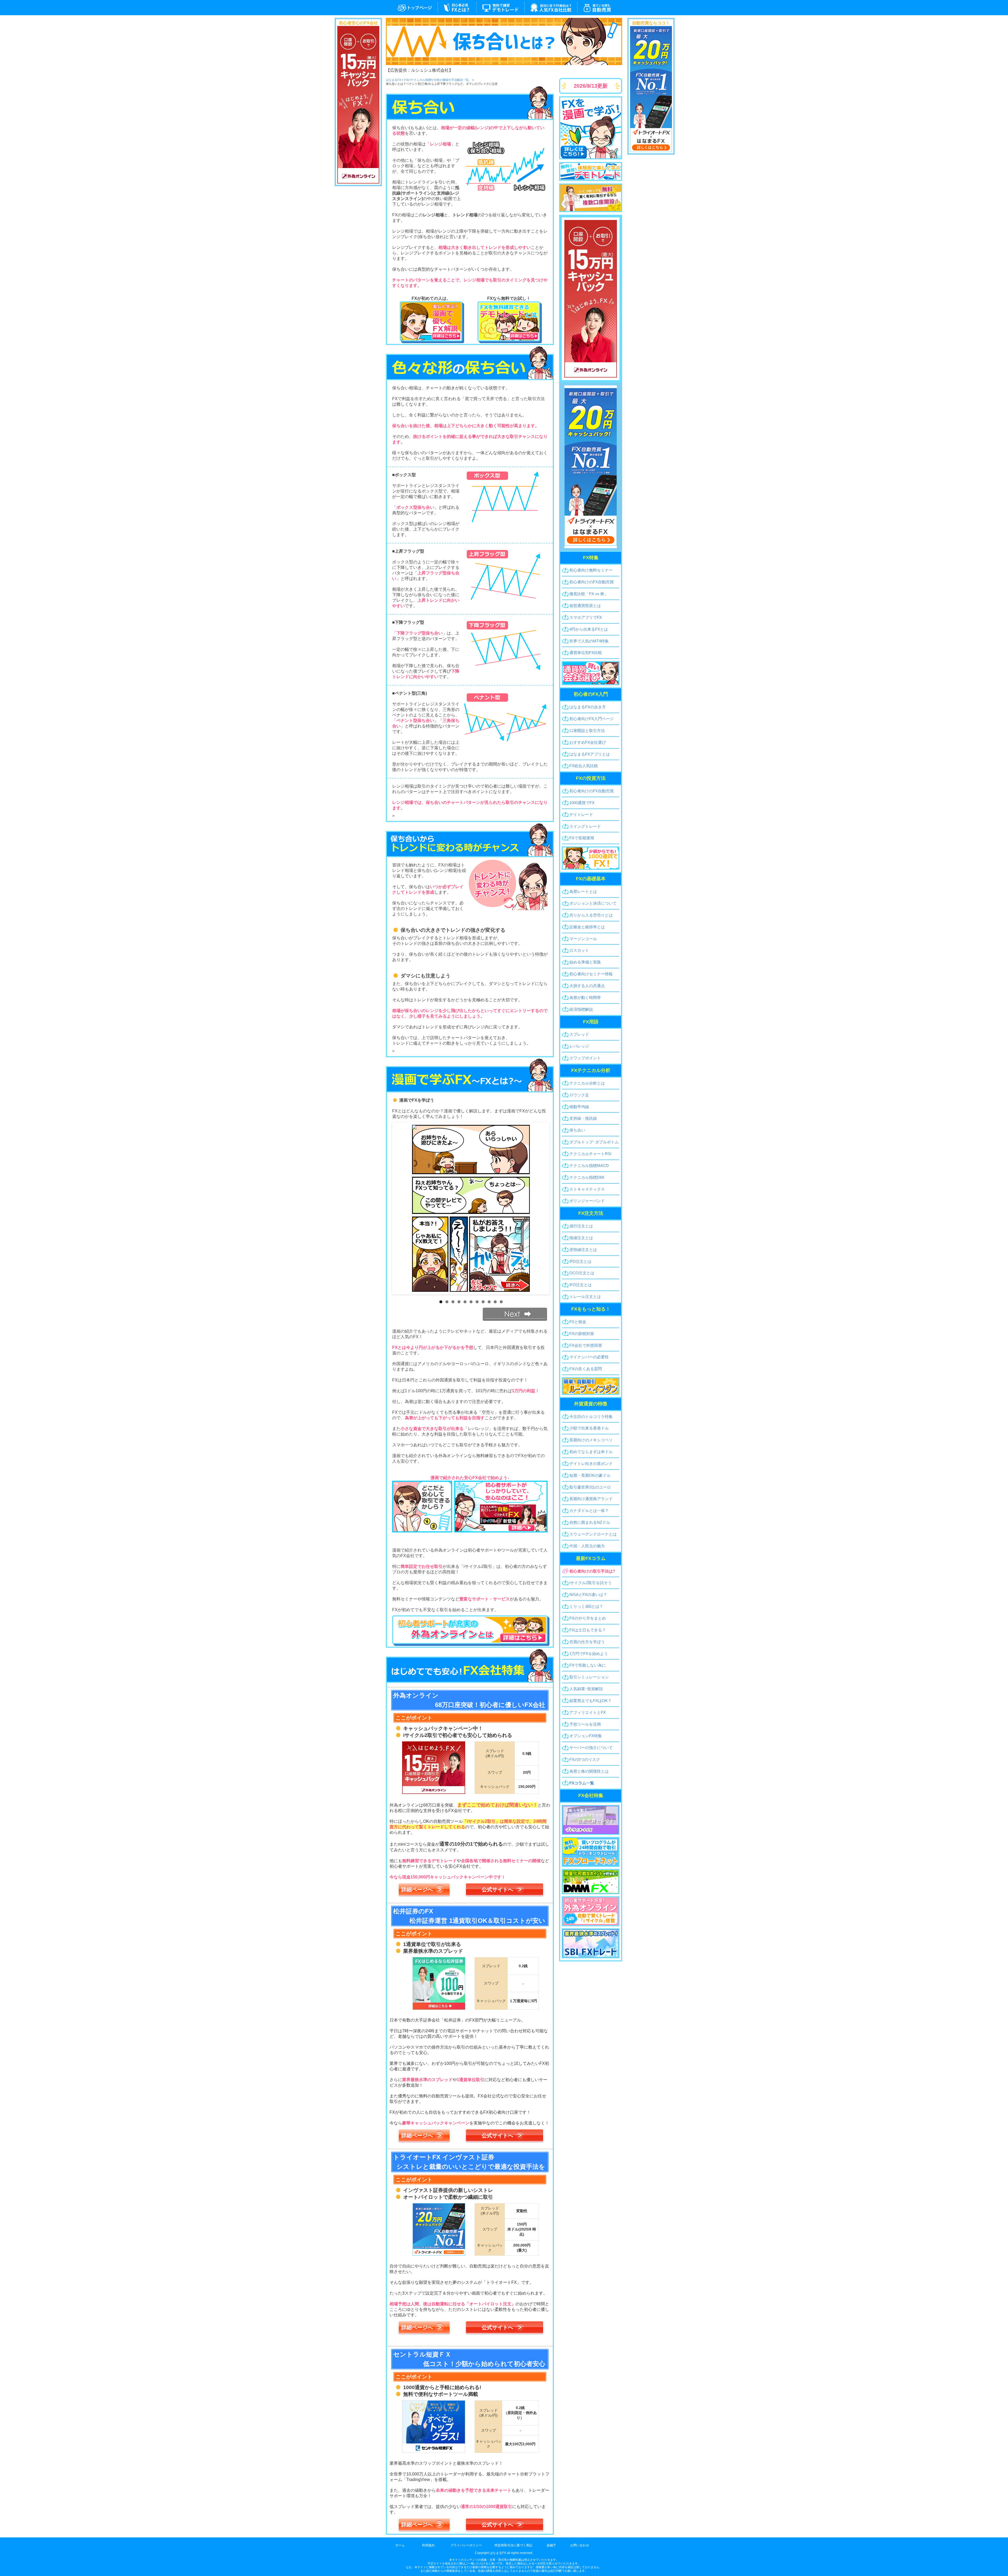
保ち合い (577, 1130)
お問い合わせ (580, 2545)
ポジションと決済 (593, 903)
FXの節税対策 (582, 1334)
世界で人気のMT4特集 (589, 641)
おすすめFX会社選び (588, 742)
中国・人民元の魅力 (587, 1546)
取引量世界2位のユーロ (590, 1487)
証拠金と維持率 (587, 927)
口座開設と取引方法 (587, 731)
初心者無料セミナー (591, 570)
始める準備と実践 (585, 962)
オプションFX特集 (586, 1736)
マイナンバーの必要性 (589, 1357)
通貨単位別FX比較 (586, 653)
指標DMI (587, 1177)
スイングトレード (585, 826)
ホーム (400, 2545)
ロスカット (579, 950)
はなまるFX (412, 8)
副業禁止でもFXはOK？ (590, 1701)
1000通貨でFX (582, 803)
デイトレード (581, 815)
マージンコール (583, 939)
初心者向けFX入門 (592, 719)
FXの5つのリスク (585, 1759)
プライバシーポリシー (466, 2545)
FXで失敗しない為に (588, 1665)
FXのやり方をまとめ (588, 1618)
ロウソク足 (579, 1095)
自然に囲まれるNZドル (590, 1522)
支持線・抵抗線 (583, 1118)
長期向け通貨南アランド (591, 1499)
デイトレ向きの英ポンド (591, 1464)
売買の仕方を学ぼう (587, 1642)
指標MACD (589, 1166)
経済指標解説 (581, 1009)
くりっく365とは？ (586, 1606)
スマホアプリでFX (586, 617)
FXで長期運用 (582, 838)
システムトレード (600, 8)
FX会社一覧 (551, 8)
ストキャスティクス (587, 1189)
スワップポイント (585, 1058)
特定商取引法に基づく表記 (513, 2545)
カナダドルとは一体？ (589, 1510)
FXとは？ (457, 8)
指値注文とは (581, 1238)
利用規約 (428, 2545)
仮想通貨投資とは (585, 606)
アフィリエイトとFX (588, 1712)
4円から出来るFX (589, 629)
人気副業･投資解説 (586, 1689)
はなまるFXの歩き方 (588, 707)
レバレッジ (579, 1046)
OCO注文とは (582, 1273)
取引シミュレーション (589, 1677)
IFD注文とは (580, 1261)
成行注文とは (581, 1226)
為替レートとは (583, 891)
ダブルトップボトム (594, 1142)
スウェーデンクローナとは (593, 1534)
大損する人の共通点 (587, 986)
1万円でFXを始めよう (589, 1654)
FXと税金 (578, 1322)
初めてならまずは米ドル (591, 1452)
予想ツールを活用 (585, 1724)
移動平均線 (579, 1107)
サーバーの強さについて (591, 1748)
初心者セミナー (591, 974)
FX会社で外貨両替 (586, 1345)
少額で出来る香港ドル (589, 1428)
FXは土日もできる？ (588, 1630)
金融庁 (551, 2545)
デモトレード (500, 8)
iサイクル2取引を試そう (590, 1583)
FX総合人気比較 (584, 766)
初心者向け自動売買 (592, 582)
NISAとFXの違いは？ (588, 1595)
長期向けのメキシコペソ (591, 1440)
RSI (590, 1154)
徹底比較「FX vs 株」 (589, 594)
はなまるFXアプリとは (590, 754)
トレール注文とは (585, 1297)
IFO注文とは (581, 1285)
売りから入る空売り (591, 915)
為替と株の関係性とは (589, 1771)
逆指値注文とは (583, 1250)
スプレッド (579, 1034)
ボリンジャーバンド (587, 1201)
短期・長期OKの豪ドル (590, 1475)
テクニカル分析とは (587, 1083)
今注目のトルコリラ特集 (591, 1417)
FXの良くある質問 (586, 1369)
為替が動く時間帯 (585, 998)
